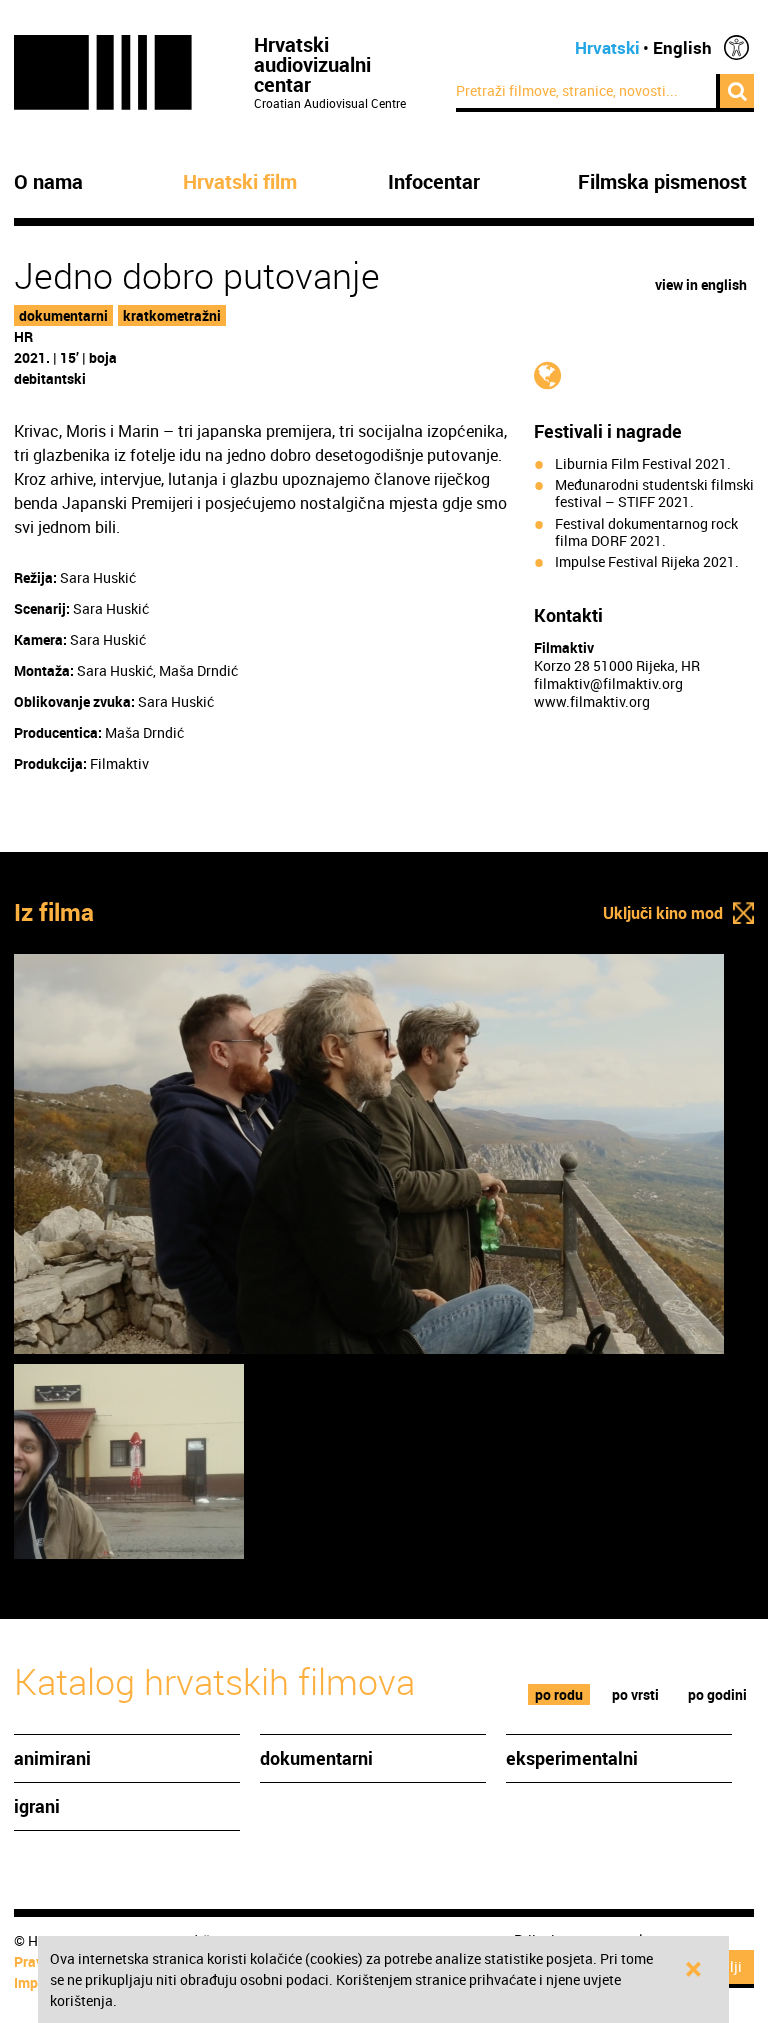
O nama (48, 182)
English (682, 47)
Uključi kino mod (663, 913)
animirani (52, 1758)
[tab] (559, 1694)
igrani (37, 1806)
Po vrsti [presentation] (635, 1694)
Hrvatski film (240, 182)
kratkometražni (172, 315)
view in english (701, 284)
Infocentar (434, 182)
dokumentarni (63, 315)
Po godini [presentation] (717, 1694)
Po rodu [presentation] (559, 1694)
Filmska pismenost (662, 182)
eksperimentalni (572, 1758)
